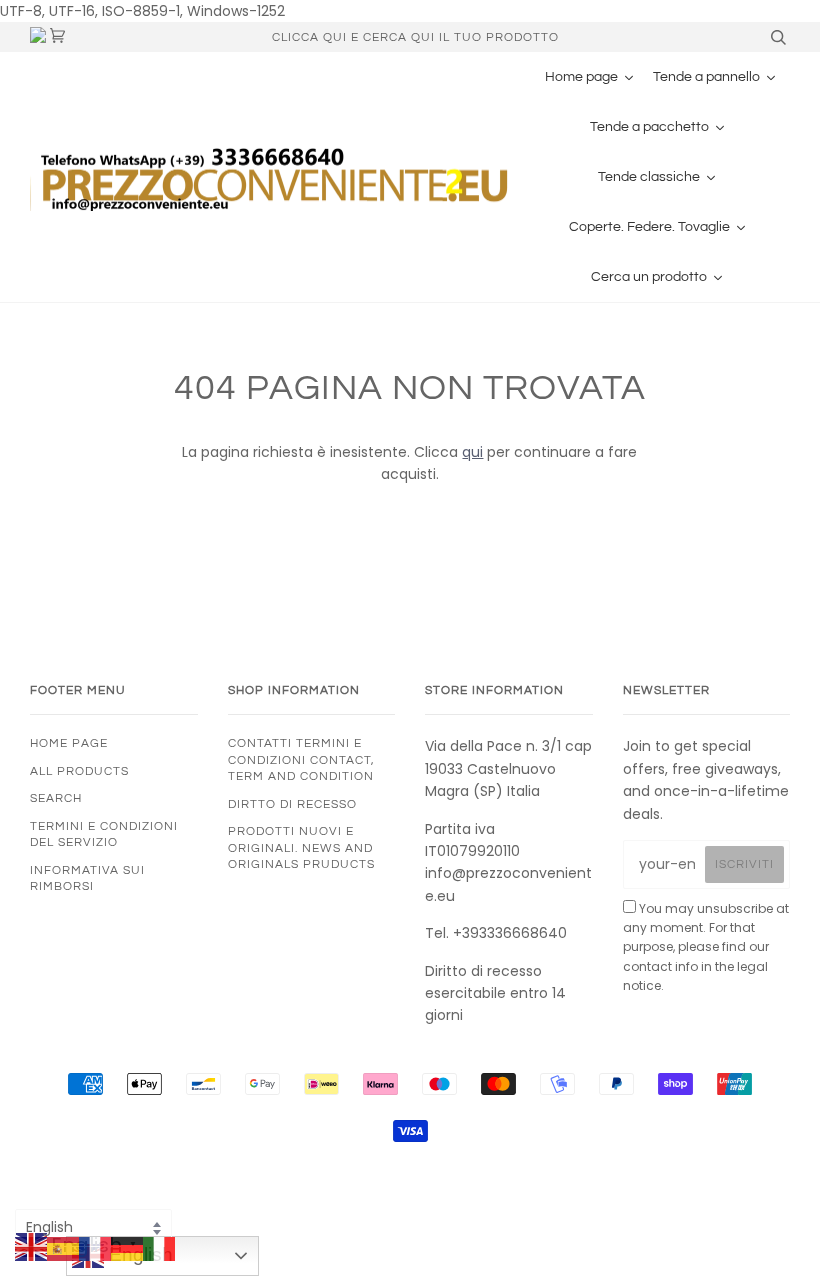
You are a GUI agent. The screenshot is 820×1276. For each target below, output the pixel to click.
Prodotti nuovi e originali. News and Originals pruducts (301, 847)
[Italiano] (159, 1248)
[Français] (95, 1248)
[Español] (63, 1248)
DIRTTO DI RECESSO (292, 804)
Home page (69, 743)
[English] (31, 1248)
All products (79, 771)
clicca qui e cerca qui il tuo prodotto (415, 37)
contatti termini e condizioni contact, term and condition (301, 759)
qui (472, 452)
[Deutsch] (127, 1248)
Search (56, 798)
